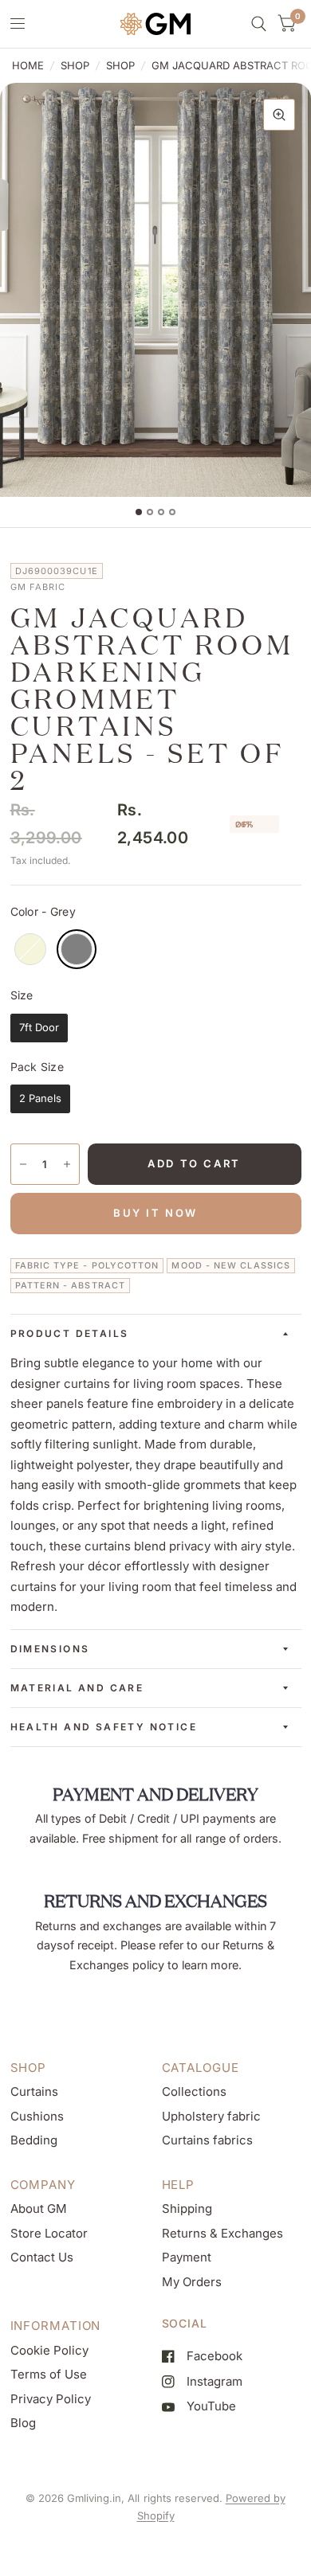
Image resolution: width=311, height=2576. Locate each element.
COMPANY (43, 2185)
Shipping (187, 2209)
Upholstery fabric (211, 2116)
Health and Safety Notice (104, 1727)
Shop (75, 65)
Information (56, 2326)
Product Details (70, 1333)
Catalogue (201, 2068)
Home (28, 65)
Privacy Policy (51, 2399)
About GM (39, 2209)
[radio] (30, 949)
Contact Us (42, 2257)
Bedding (34, 2140)
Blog (23, 2423)
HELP (179, 2185)
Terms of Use (49, 2374)
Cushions (37, 2116)
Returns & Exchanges (222, 2233)
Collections (194, 2091)
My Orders (192, 2282)
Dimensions (50, 1649)
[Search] (259, 24)
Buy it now (155, 1213)
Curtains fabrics (207, 2140)
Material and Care (77, 1688)
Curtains (34, 2091)
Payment (187, 2257)
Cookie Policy (49, 2350)
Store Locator (49, 2233)
